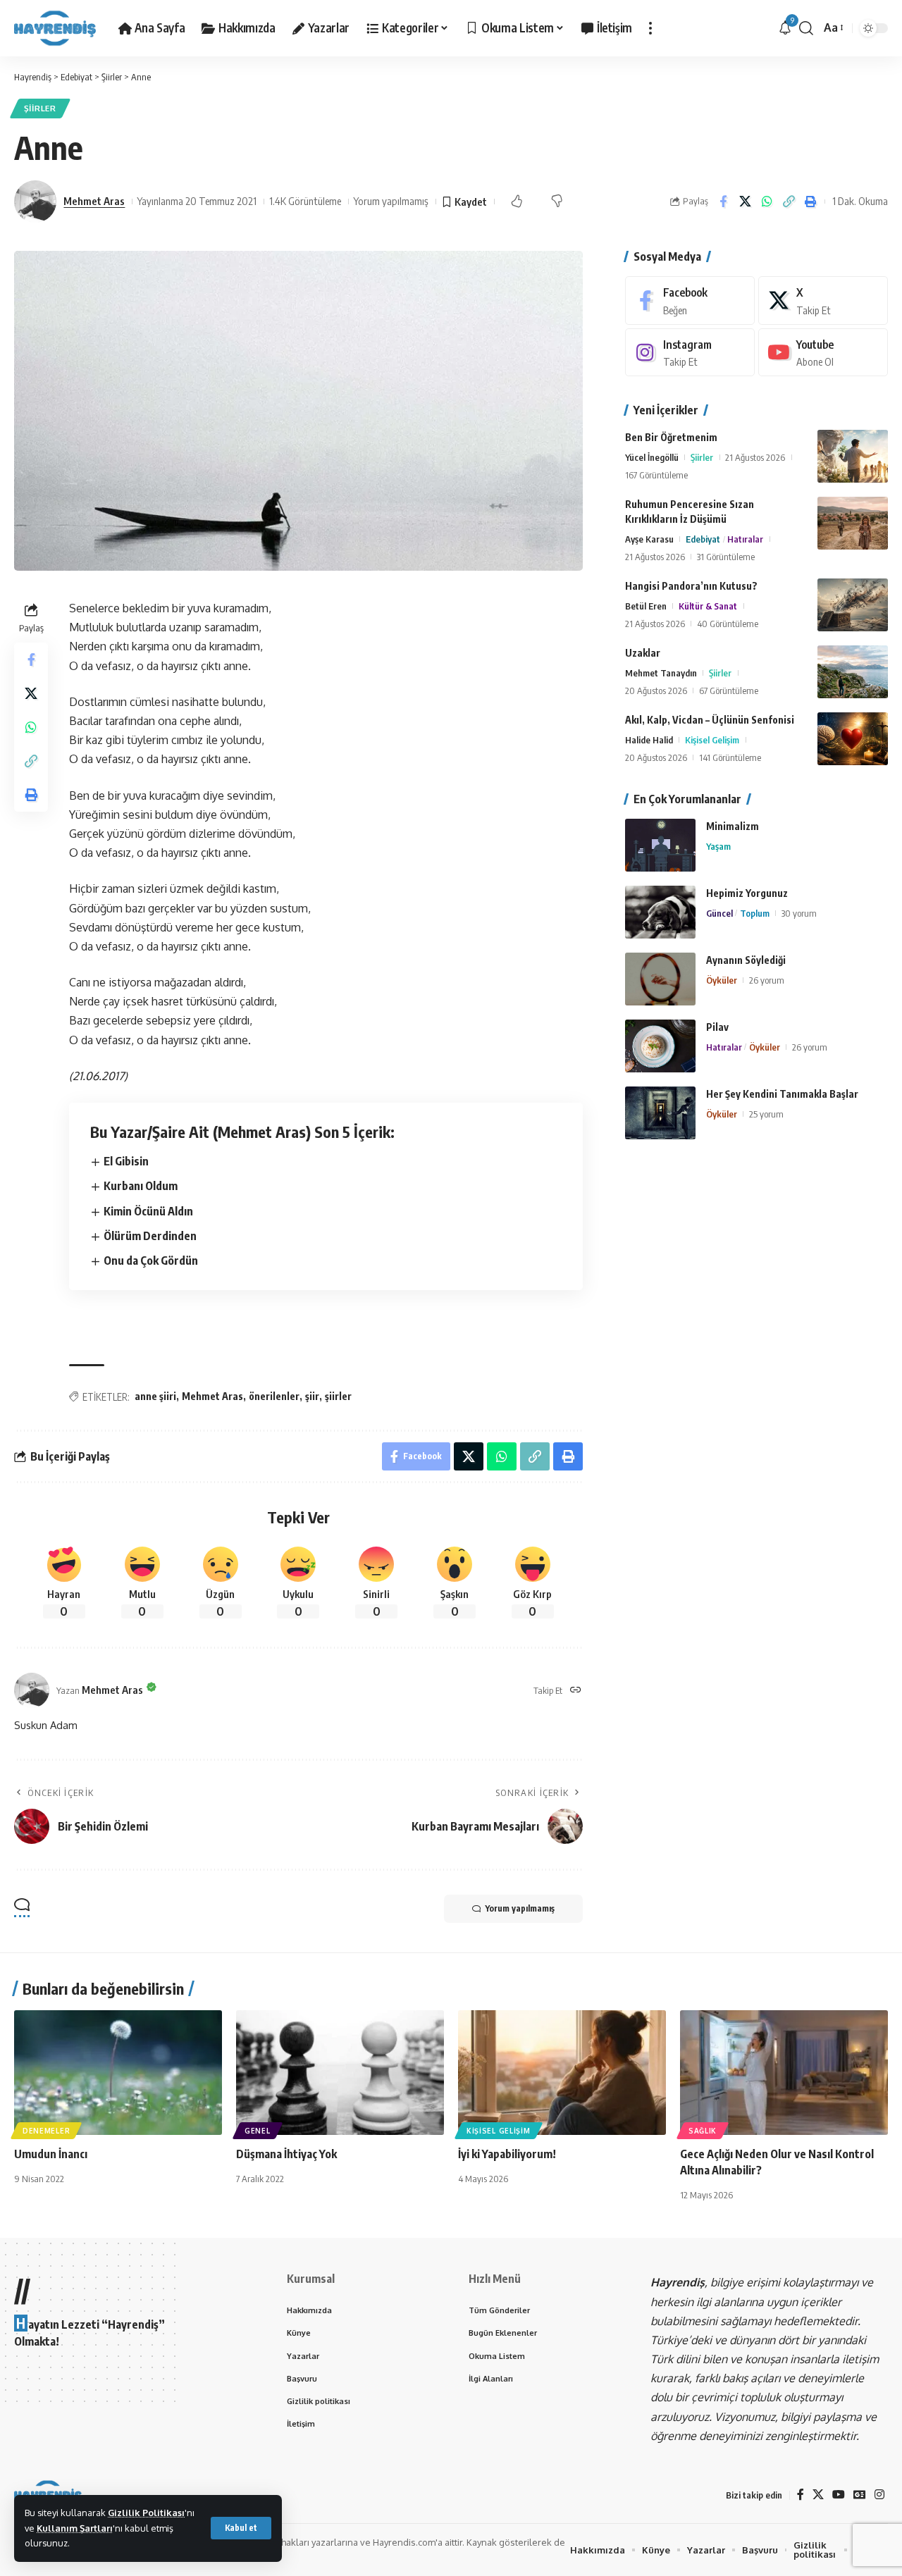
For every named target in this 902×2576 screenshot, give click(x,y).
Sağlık (703, 2131)
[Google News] (860, 2495)
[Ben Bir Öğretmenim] (853, 456)
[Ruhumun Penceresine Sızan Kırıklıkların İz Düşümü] (853, 523)
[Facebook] (690, 301)
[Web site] (576, 1691)
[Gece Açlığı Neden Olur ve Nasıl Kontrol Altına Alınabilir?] (784, 2073)
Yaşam (718, 846)
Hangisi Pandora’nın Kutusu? (691, 586)
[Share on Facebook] (723, 202)
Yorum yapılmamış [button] (520, 1908)
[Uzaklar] (853, 672)
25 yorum (766, 1114)
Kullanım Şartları (75, 2528)
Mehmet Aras (94, 201)
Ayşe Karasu (649, 539)
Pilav (717, 1027)
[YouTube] (839, 2495)
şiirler (338, 1396)
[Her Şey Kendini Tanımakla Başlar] (660, 1113)
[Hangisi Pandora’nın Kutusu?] (853, 605)
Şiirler (40, 108)
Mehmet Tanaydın (661, 673)
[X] (823, 301)
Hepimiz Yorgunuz (747, 893)
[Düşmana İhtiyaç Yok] (340, 2073)
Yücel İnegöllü (652, 457)
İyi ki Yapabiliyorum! (507, 2154)
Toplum (755, 913)
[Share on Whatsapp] (767, 202)
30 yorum (799, 913)
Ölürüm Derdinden (150, 1236)
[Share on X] (745, 202)
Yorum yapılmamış (391, 201)
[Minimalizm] (660, 845)
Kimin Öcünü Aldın (148, 1211)
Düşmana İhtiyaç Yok (286, 2154)
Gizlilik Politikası (146, 2513)
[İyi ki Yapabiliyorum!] (562, 2073)
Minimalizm (733, 826)
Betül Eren (646, 606)
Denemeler (46, 2131)
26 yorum (767, 980)
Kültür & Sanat (708, 606)
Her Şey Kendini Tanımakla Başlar (782, 1094)
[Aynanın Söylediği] (660, 979)
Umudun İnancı (51, 2154)
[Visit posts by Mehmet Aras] (35, 202)
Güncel (719, 913)
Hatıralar (745, 539)
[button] (241, 2528)
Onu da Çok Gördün (151, 1261)
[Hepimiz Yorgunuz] (660, 912)
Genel (258, 2131)
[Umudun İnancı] (118, 2073)
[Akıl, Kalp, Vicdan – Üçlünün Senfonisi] (853, 739)
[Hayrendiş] (55, 28)
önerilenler (274, 1396)
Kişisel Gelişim (712, 740)
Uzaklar (643, 653)
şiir (312, 1396)
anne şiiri (155, 1396)
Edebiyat (703, 539)
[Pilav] (660, 1046)
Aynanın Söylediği (746, 960)
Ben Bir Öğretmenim (671, 437)
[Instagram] (690, 353)
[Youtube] (823, 353)
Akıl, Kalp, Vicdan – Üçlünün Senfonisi (710, 720)
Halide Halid (649, 740)
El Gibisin (126, 1161)
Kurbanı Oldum (141, 1186)
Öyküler (722, 980)
